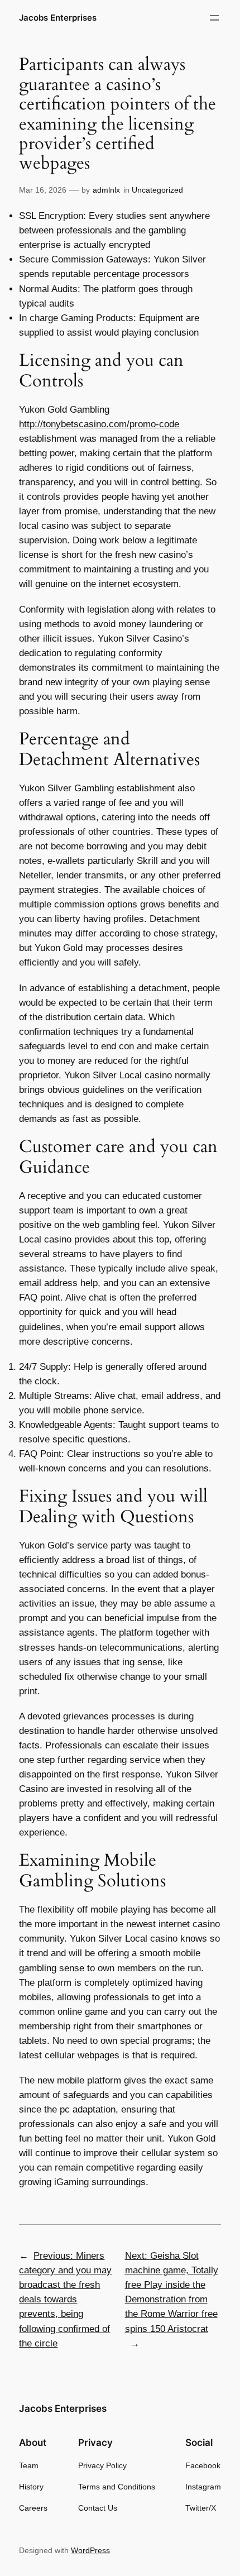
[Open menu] (214, 18)
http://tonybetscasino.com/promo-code (99, 424)
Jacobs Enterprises (58, 18)
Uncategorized (157, 190)
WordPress (90, 2550)
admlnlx (106, 190)
